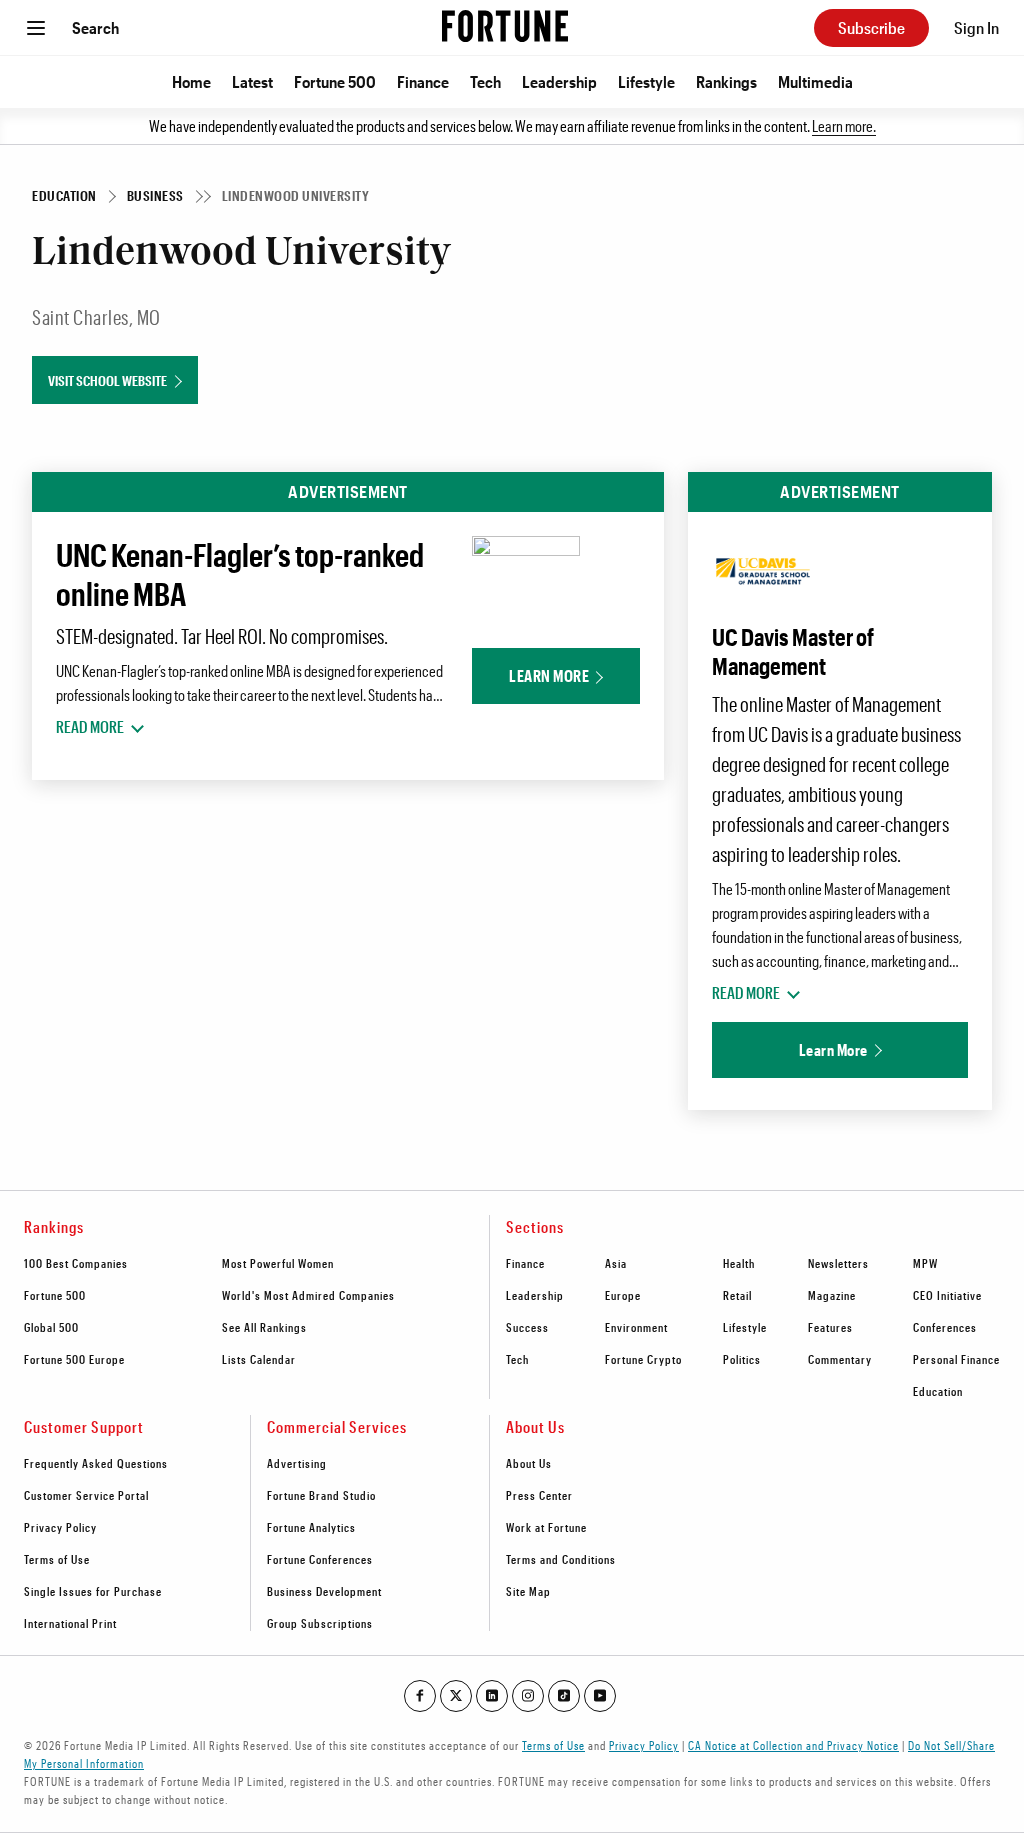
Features (830, 1327)
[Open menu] (36, 28)
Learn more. (844, 125)
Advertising (297, 1463)
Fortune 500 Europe (74, 1359)
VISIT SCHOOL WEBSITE (107, 380)
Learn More (549, 675)
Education (938, 1391)
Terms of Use (57, 1559)
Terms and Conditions (561, 1559)
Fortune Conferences (320, 1559)
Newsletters (838, 1263)
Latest (252, 81)
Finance (423, 81)
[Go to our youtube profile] (600, 1696)
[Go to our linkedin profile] (492, 1696)
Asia (616, 1263)
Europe (623, 1295)
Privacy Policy (60, 1527)
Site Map (528, 1591)
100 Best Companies (76, 1263)
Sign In (976, 27)
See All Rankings (264, 1327)
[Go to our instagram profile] (528, 1696)
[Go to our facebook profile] (420, 1696)
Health (739, 1263)
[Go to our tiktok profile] (564, 1696)
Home (191, 81)
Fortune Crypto (643, 1359)
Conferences (945, 1327)
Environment (636, 1327)
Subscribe (871, 27)
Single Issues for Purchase (93, 1591)
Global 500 (51, 1327)
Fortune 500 (335, 81)
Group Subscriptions (320, 1623)
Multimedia (815, 81)
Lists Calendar (259, 1359)
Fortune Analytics (311, 1527)
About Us (529, 1463)
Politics (742, 1359)
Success (527, 1327)
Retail (737, 1295)
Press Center (539, 1495)
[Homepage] (505, 28)
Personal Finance (956, 1359)
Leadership (559, 81)
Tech (485, 81)
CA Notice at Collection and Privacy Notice (793, 1745)
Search (95, 27)
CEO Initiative (947, 1295)
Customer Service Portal (86, 1495)
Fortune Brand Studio (321, 1495)
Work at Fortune (546, 1527)
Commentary (840, 1359)
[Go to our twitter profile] (456, 1696)
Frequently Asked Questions (96, 1463)
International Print (70, 1623)
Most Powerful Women (278, 1263)
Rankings (726, 81)
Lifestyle (646, 81)
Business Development (324, 1591)
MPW (925, 1263)
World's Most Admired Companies (308, 1295)
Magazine (832, 1295)
